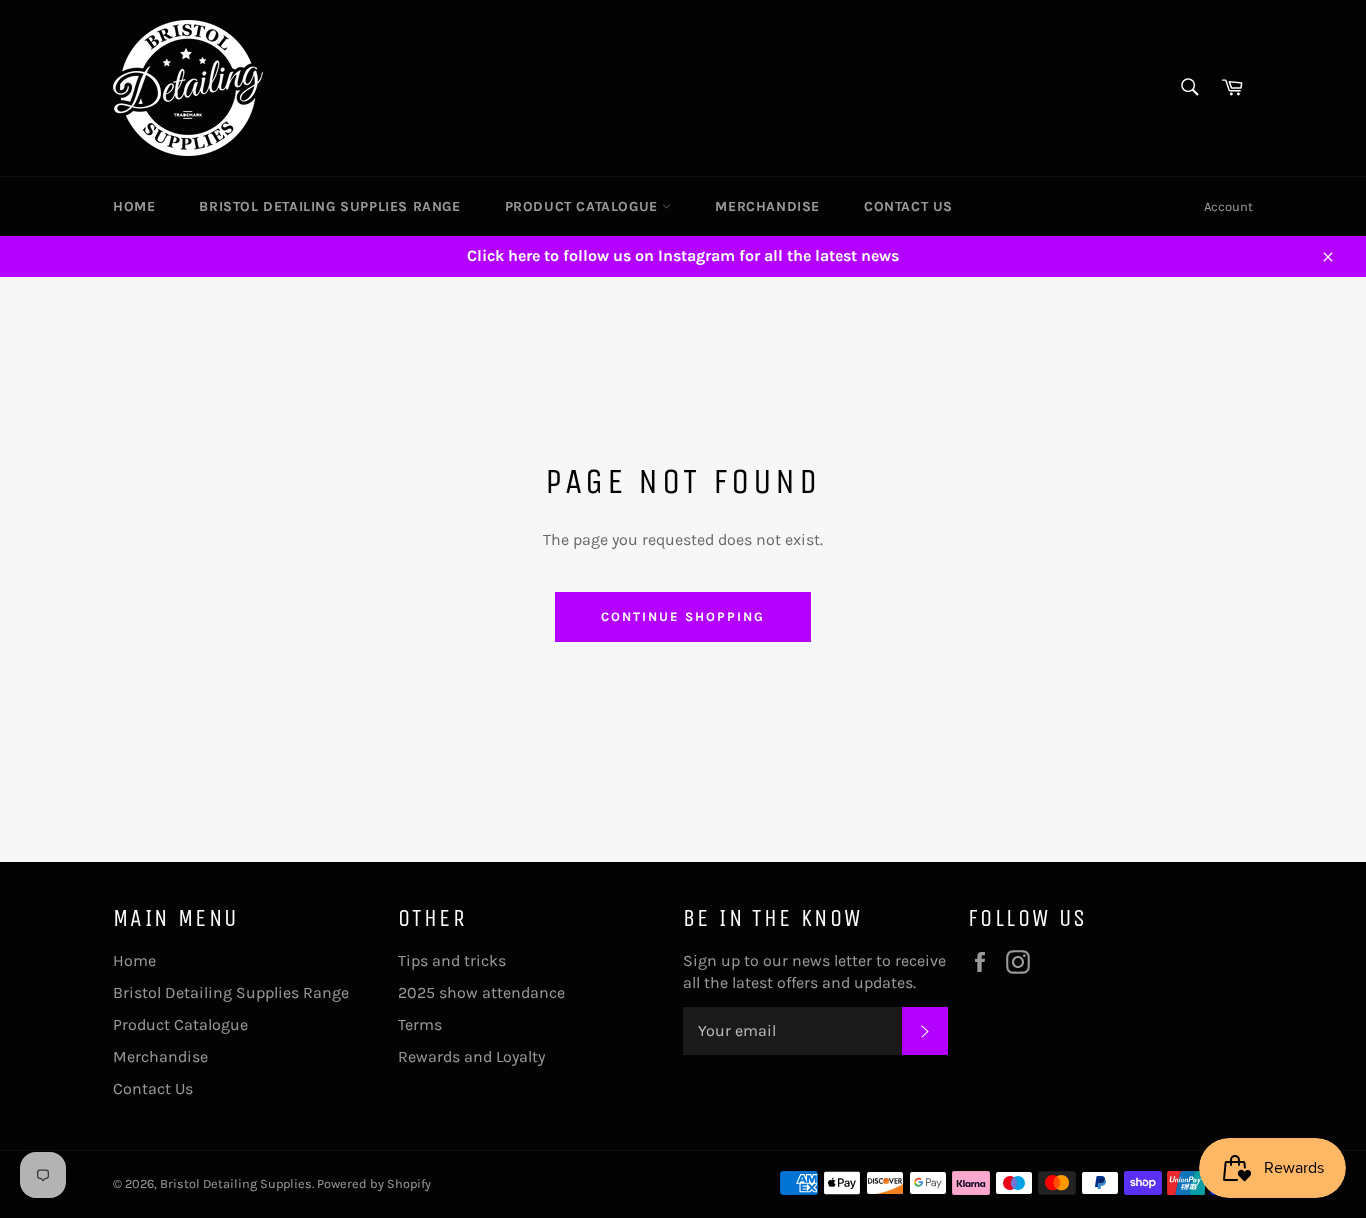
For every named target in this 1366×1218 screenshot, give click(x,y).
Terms (420, 1024)
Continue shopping (682, 616)
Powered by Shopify (374, 1183)
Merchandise (767, 206)
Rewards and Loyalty (471, 1056)
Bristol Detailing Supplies (236, 1183)
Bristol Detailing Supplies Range (329, 206)
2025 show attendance (481, 992)
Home (134, 206)
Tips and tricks (452, 960)
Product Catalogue (584, 206)
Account (1228, 206)
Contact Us (908, 206)
